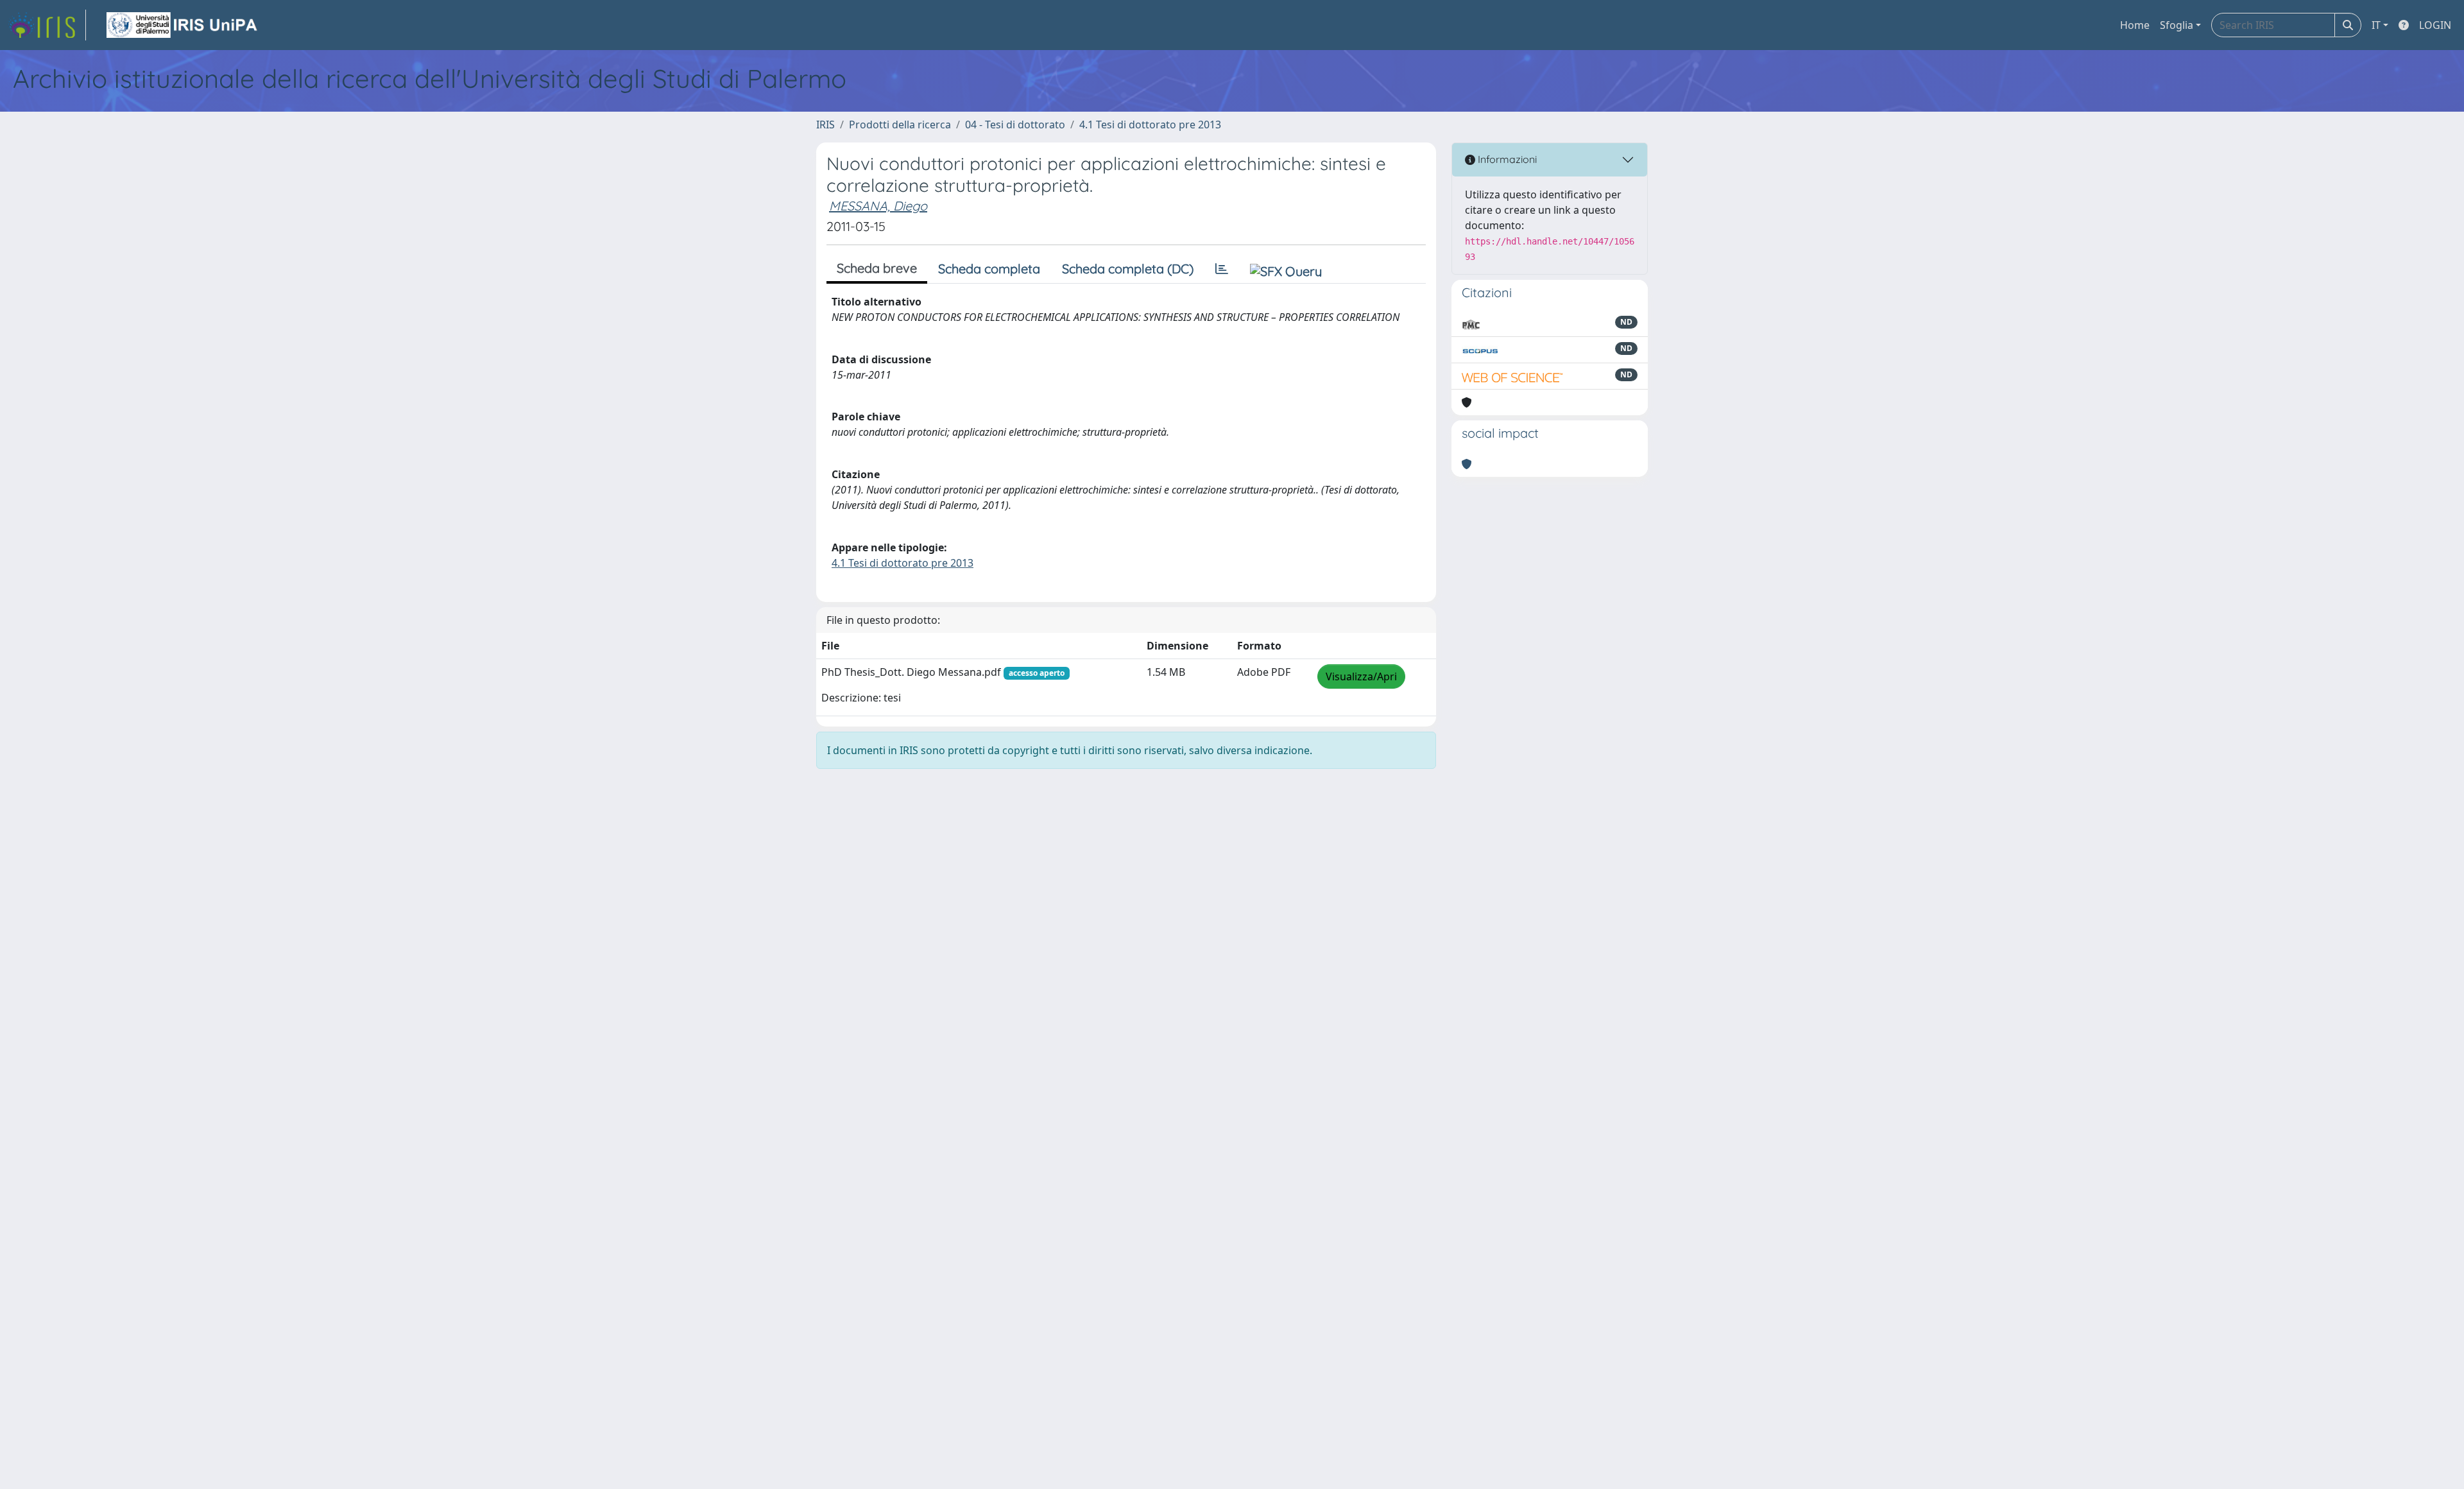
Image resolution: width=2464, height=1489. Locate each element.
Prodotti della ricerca (900, 125)
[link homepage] (47, 25)
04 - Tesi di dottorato (1015, 125)
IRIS (826, 125)
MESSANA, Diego (878, 206)
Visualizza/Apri (1361, 676)
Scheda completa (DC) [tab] (1128, 269)
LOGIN (2435, 25)
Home (2135, 25)
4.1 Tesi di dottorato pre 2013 (1150, 125)
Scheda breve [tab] (877, 268)
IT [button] (2376, 25)
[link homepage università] (183, 25)
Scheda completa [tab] (989, 269)
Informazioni (1506, 159)
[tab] (1222, 269)
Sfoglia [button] (2177, 25)
